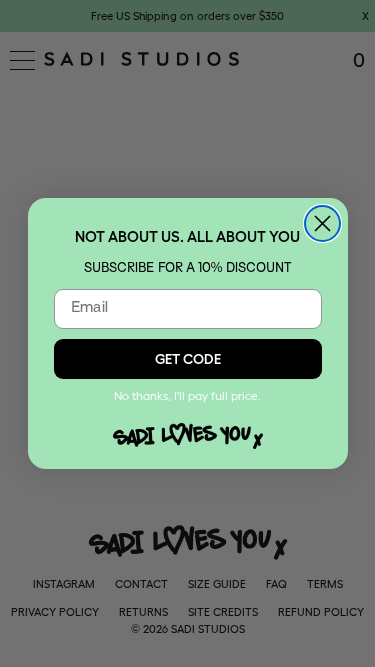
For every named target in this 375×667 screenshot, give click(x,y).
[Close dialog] (322, 223)
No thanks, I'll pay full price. (187, 395)
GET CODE (188, 359)
